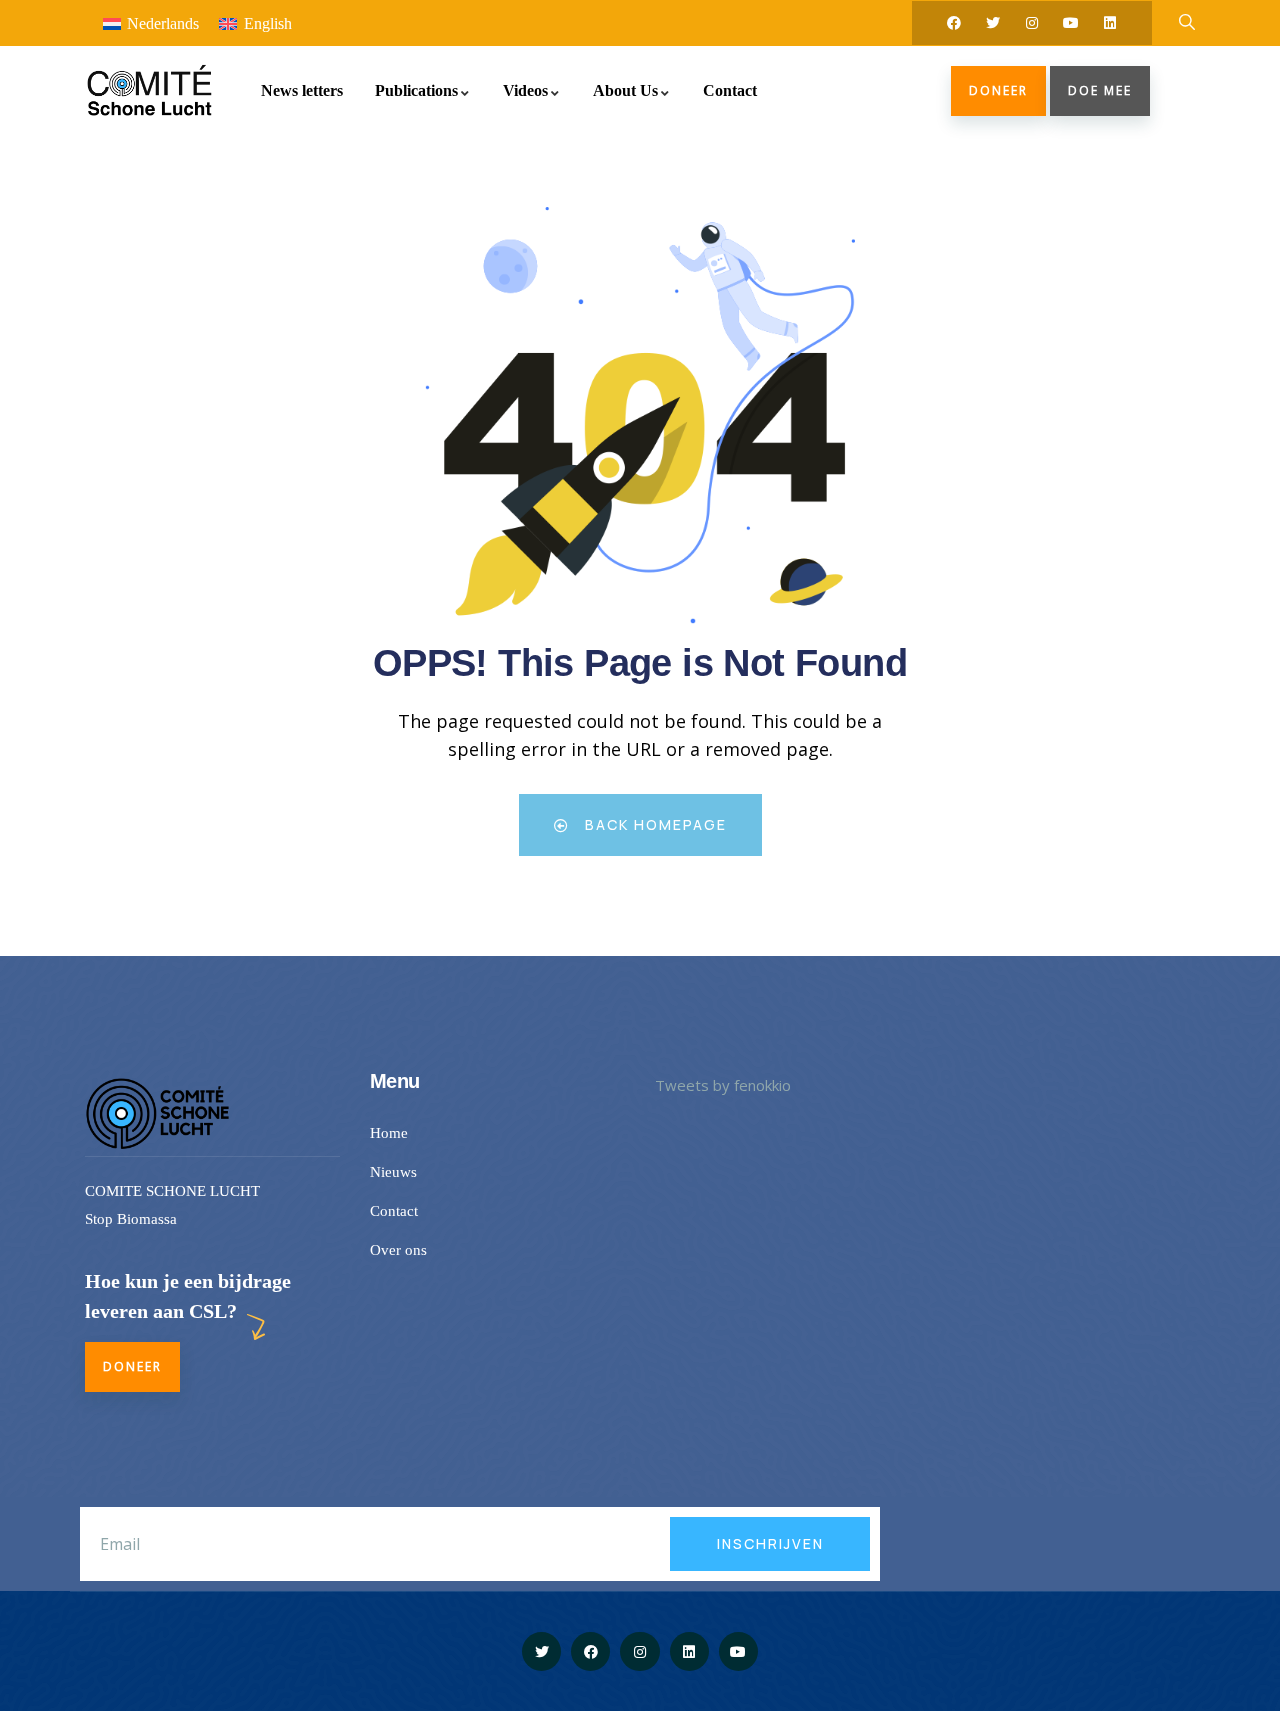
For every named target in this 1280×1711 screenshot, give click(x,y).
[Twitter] (993, 23)
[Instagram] (1032, 23)
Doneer (998, 90)
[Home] (148, 90)
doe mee (1100, 90)
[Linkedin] (1110, 23)
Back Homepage (653, 824)
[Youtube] (1071, 23)
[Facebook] (954, 23)
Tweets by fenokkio (723, 1085)
